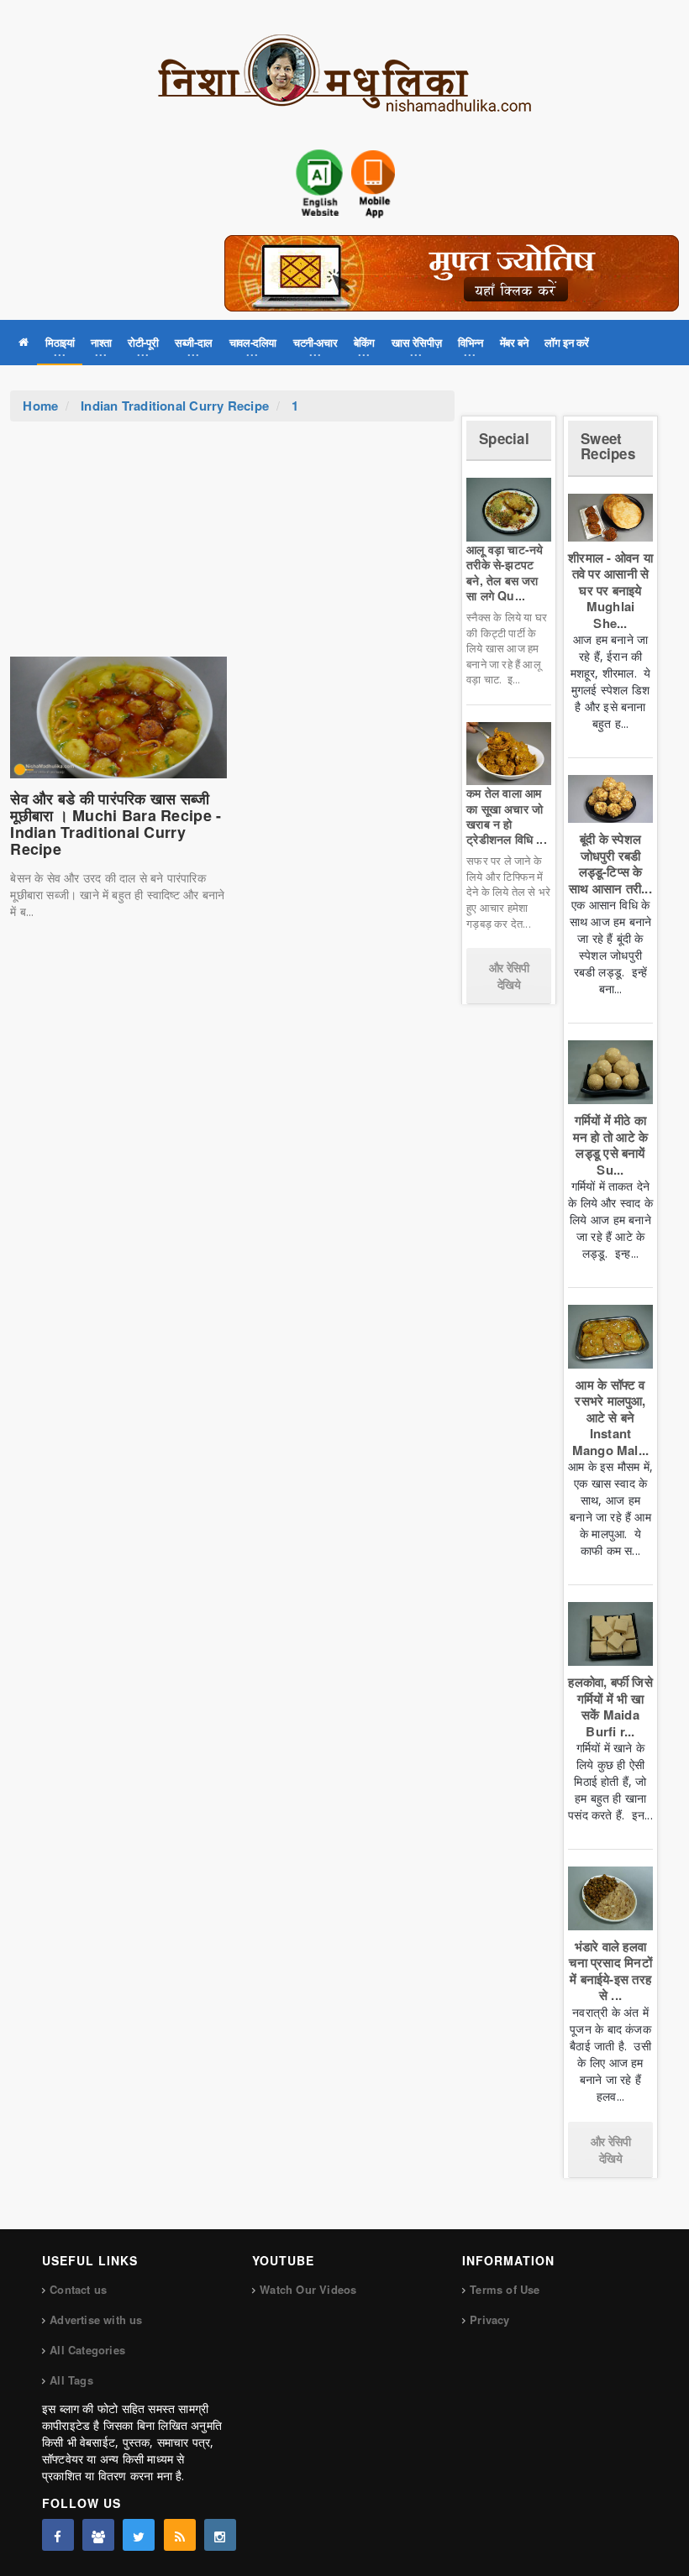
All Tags (71, 2380)
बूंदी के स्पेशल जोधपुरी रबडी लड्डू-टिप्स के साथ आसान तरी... (610, 864)
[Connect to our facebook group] (98, 2535)
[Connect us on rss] (180, 2535)
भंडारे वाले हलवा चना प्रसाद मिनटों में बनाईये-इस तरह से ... (610, 1971)
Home (40, 406)
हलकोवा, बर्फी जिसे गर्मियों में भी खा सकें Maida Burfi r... (610, 1707)
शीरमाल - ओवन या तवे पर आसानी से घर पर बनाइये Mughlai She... (610, 590)
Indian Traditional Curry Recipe (175, 406)
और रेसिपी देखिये (509, 976)
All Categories (87, 2350)
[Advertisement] (233, 547)
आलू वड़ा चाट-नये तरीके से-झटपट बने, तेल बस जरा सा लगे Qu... (505, 572)
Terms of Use (505, 2289)
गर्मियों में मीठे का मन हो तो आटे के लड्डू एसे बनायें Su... (610, 1145)
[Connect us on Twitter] (139, 2535)
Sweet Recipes (608, 446)
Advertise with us (96, 2319)
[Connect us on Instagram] (220, 2535)
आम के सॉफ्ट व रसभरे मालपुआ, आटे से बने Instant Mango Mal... (611, 1417)
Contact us (78, 2289)
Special (504, 438)
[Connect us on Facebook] (58, 2535)
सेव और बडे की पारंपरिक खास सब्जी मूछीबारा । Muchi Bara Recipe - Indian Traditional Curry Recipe (116, 823)
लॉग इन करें (567, 342)
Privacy (489, 2319)
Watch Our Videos (308, 2289)
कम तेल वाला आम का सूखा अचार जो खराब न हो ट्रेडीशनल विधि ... (507, 816)
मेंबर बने (514, 342)
